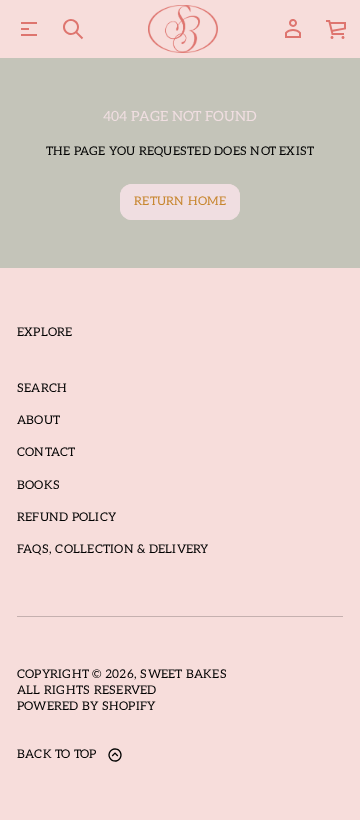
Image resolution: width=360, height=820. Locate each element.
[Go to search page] (73, 29)
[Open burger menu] (29, 29)
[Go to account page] (293, 29)
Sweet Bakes (183, 674)
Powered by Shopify (86, 706)
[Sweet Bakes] (183, 29)
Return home (180, 201)
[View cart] (337, 29)
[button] (73, 29)
